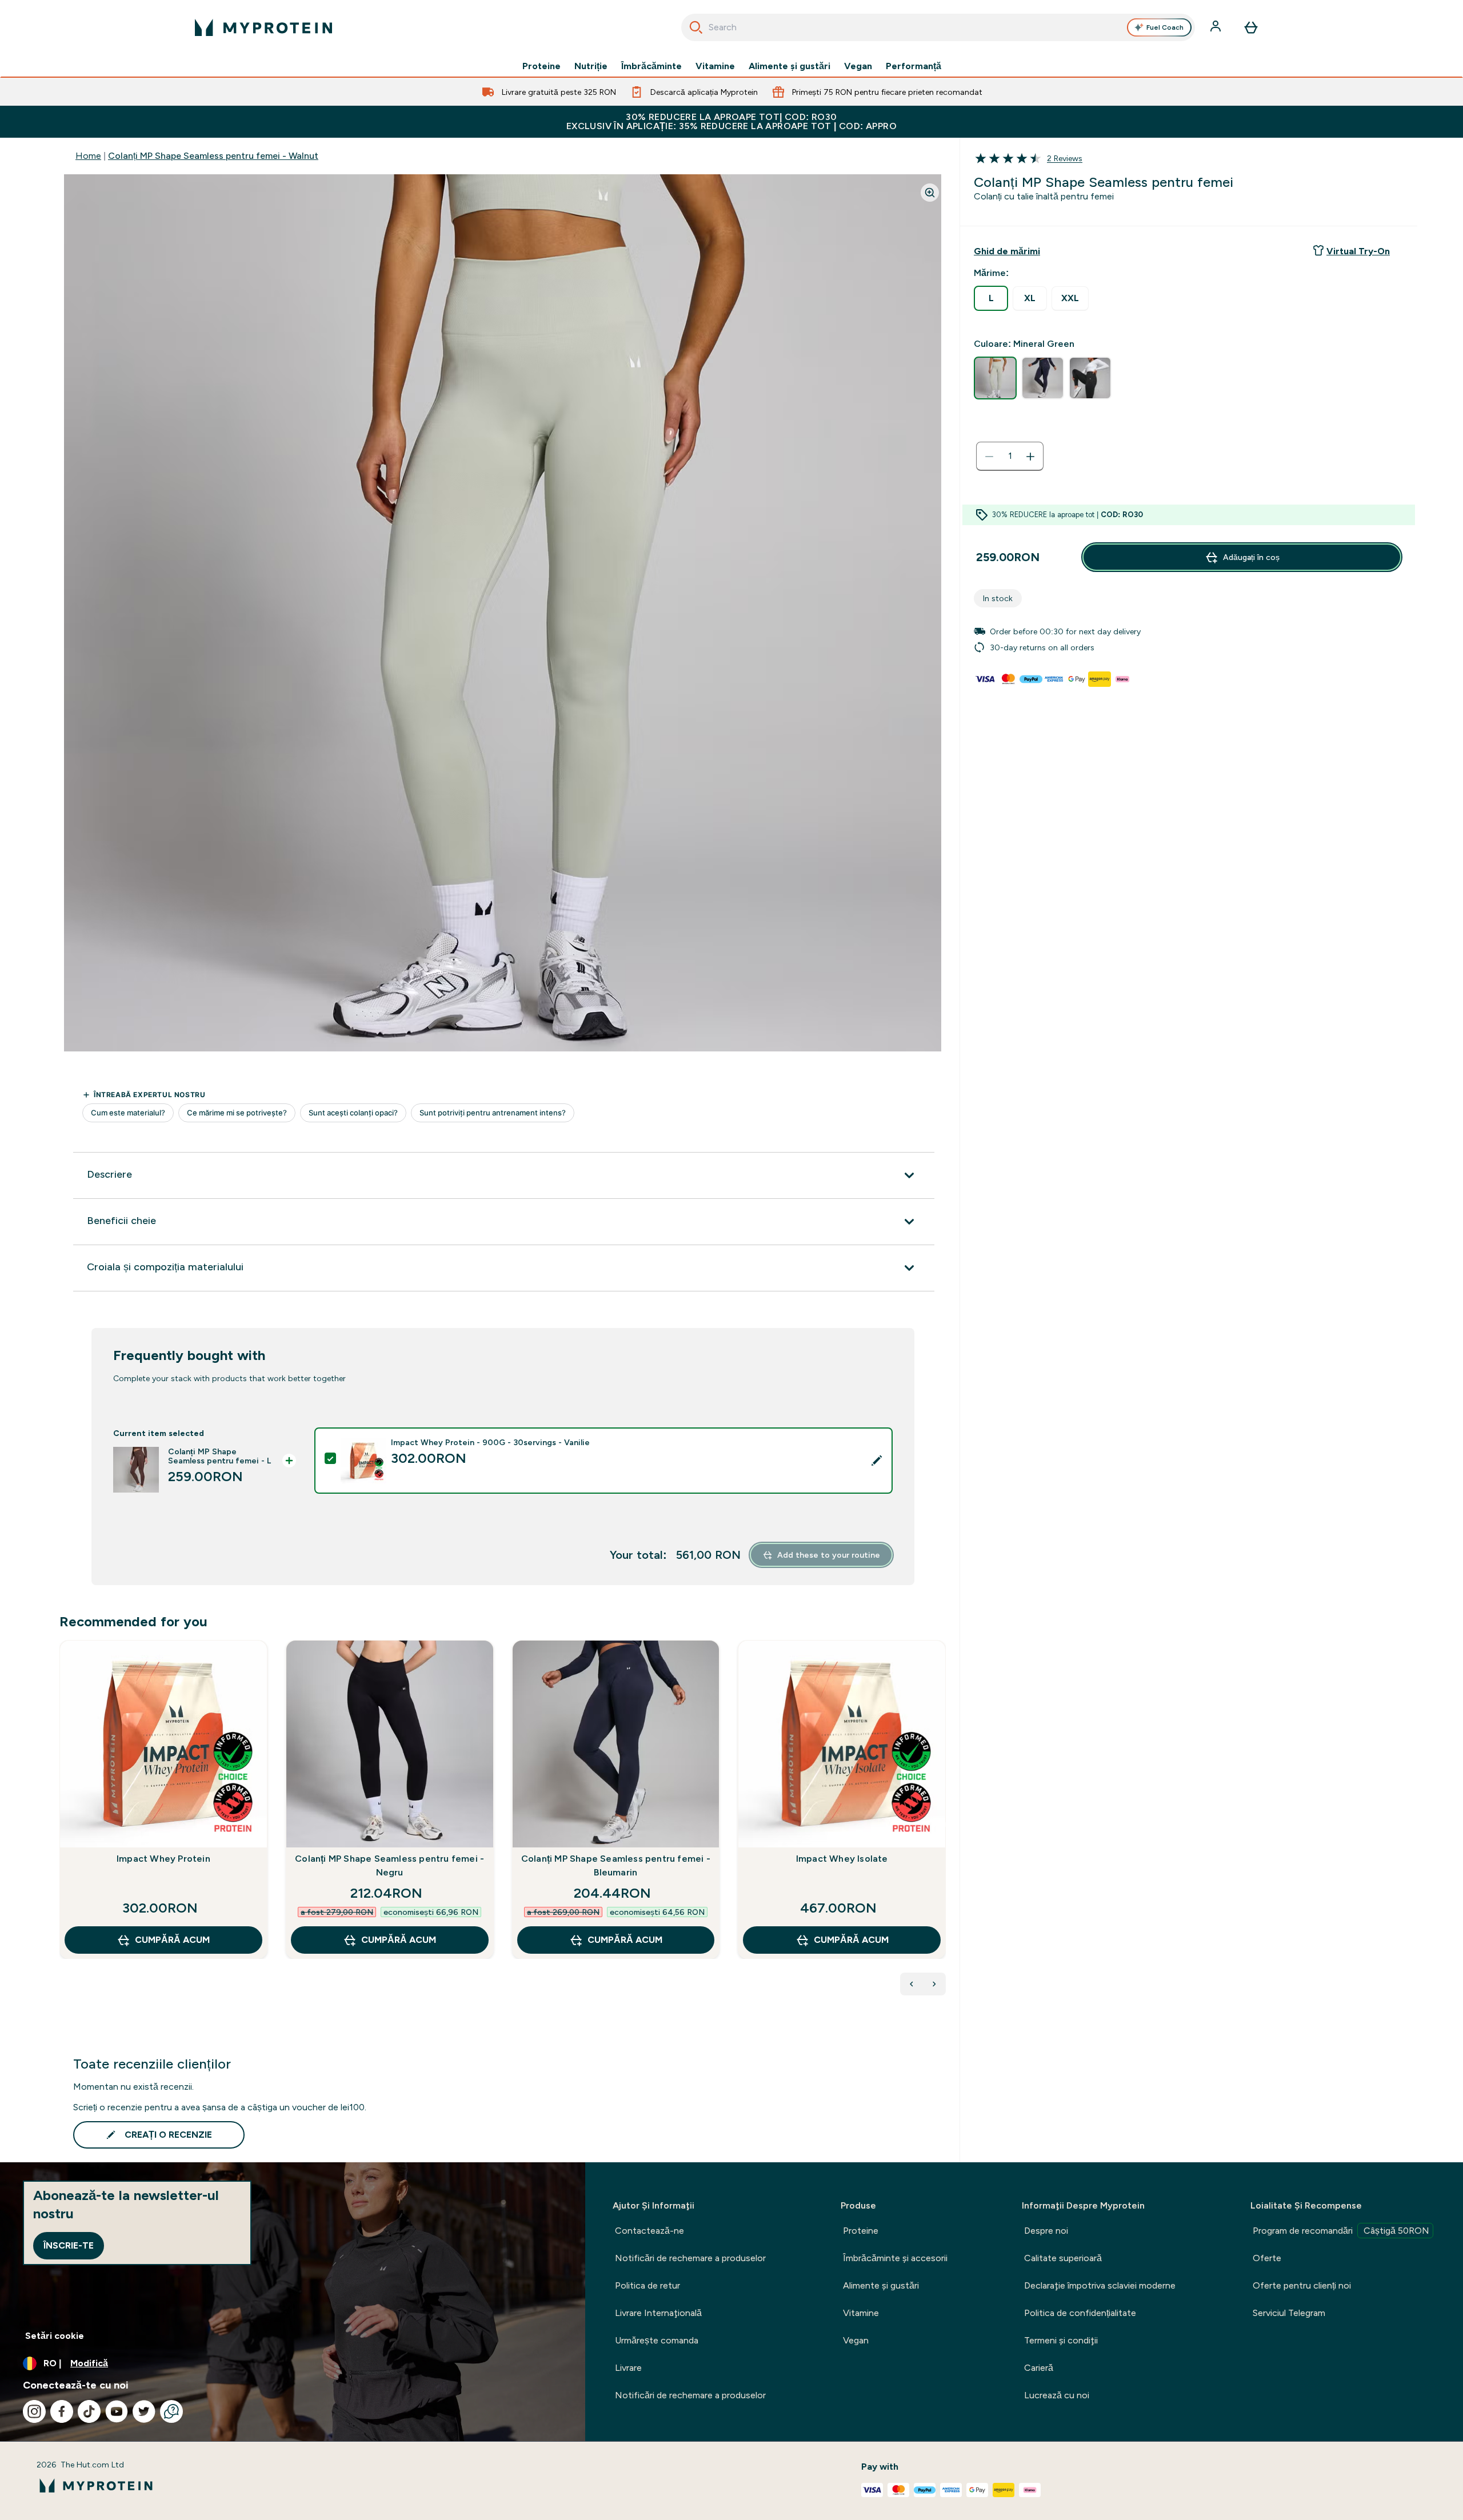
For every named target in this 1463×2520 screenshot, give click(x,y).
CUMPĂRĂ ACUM (172, 1940)
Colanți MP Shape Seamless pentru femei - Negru (389, 1865)
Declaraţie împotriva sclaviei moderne (1100, 2285)
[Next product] (934, 1984)
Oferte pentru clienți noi (1302, 2285)
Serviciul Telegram (1289, 2313)
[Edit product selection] (877, 1461)
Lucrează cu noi (1057, 2395)
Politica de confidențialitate (1080, 2313)
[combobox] (938, 27)
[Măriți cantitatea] (1030, 457)
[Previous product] (912, 1984)
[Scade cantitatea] (989, 457)
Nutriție (591, 66)
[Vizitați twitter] (144, 2411)
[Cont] (1217, 27)
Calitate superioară (1063, 2258)
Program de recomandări (1341, 2231)
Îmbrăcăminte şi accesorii (895, 2258)
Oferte (1267, 2258)
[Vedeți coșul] (1251, 27)
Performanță (914, 66)
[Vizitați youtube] (117, 2411)
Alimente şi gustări (790, 66)
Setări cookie (55, 2336)
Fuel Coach (1165, 27)
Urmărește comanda (657, 2340)
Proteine (541, 66)
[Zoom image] (930, 193)
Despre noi (1046, 2231)
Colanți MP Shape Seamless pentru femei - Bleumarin (616, 1865)
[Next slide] (944, 1825)
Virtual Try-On (1358, 251)
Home (88, 156)
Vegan (858, 66)
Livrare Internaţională (658, 2313)
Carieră (1039, 2368)
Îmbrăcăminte (651, 66)
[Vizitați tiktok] (89, 2411)
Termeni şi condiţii (1061, 2340)
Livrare (628, 2368)
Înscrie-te (69, 2245)
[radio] (991, 298)
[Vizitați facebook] (62, 2411)
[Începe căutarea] (696, 27)
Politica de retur (647, 2285)
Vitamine (715, 66)
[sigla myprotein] (263, 27)
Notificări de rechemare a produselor (690, 2258)
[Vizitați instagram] (34, 2411)
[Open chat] (171, 2411)
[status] (1010, 457)
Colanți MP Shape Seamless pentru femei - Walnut (213, 156)
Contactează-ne (649, 2231)
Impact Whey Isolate (842, 1859)
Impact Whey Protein (163, 1859)
